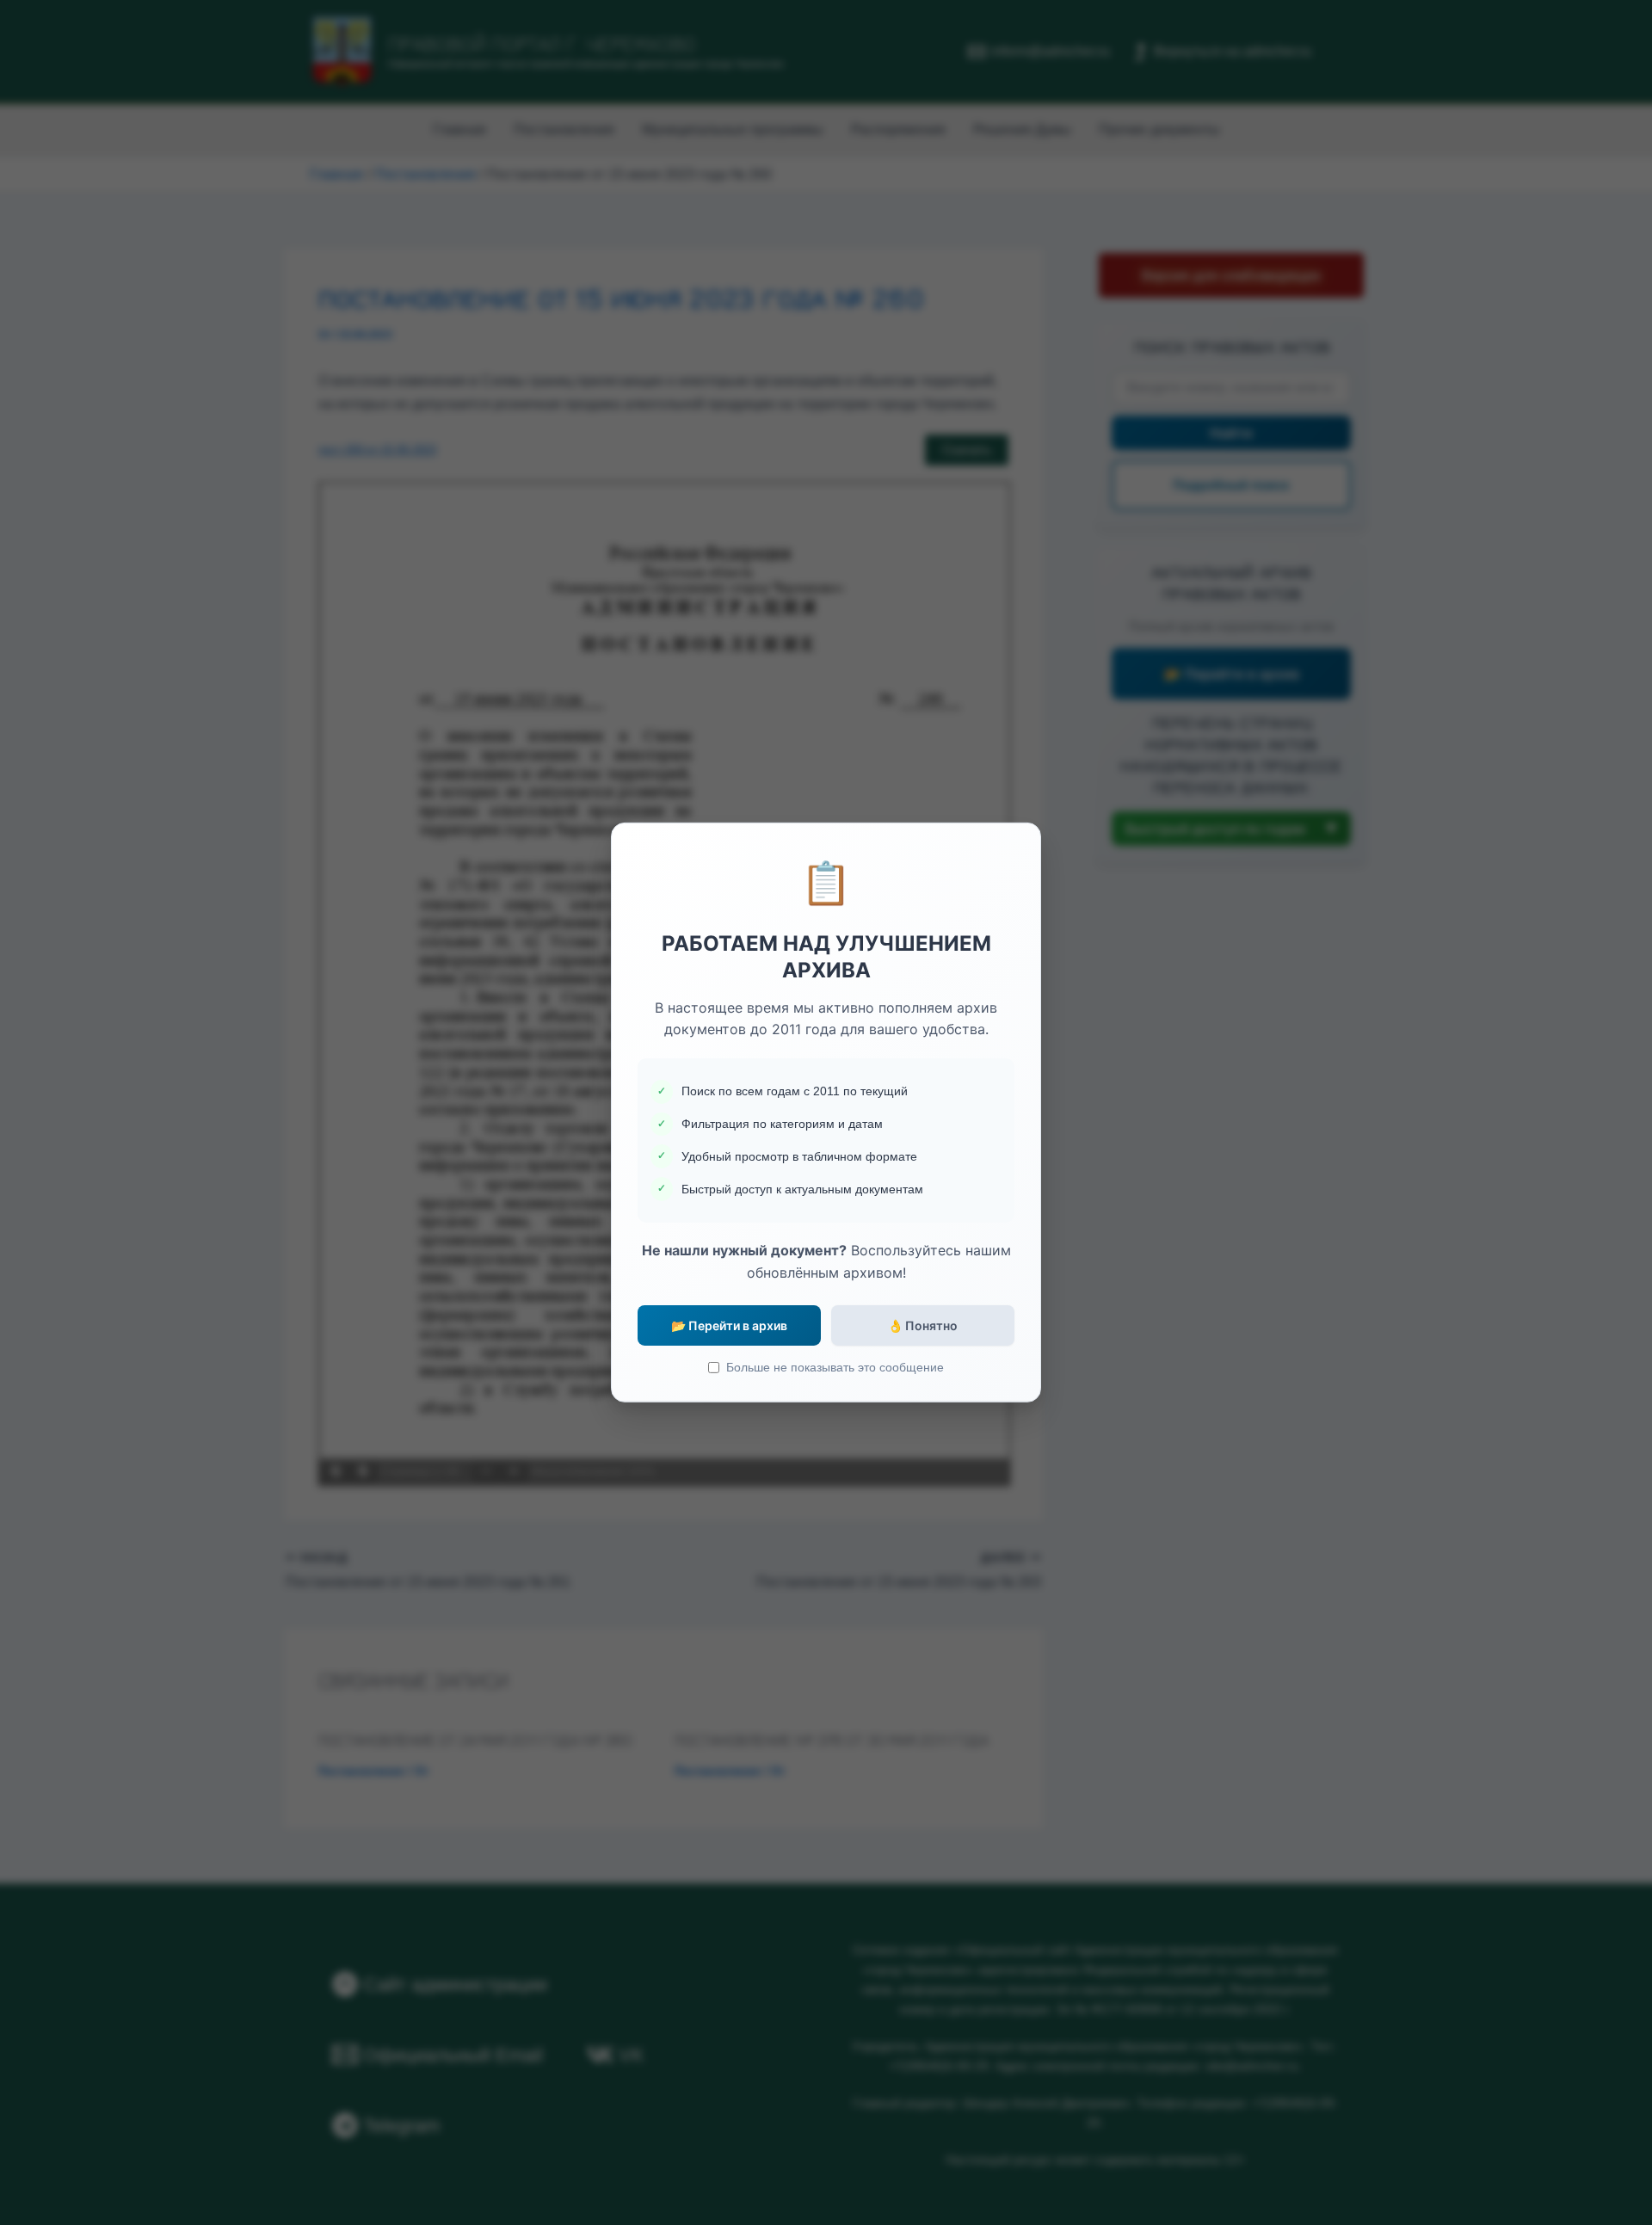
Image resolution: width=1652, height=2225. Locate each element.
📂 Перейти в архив (729, 1325)
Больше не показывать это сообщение (835, 1367)
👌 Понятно (923, 1325)
